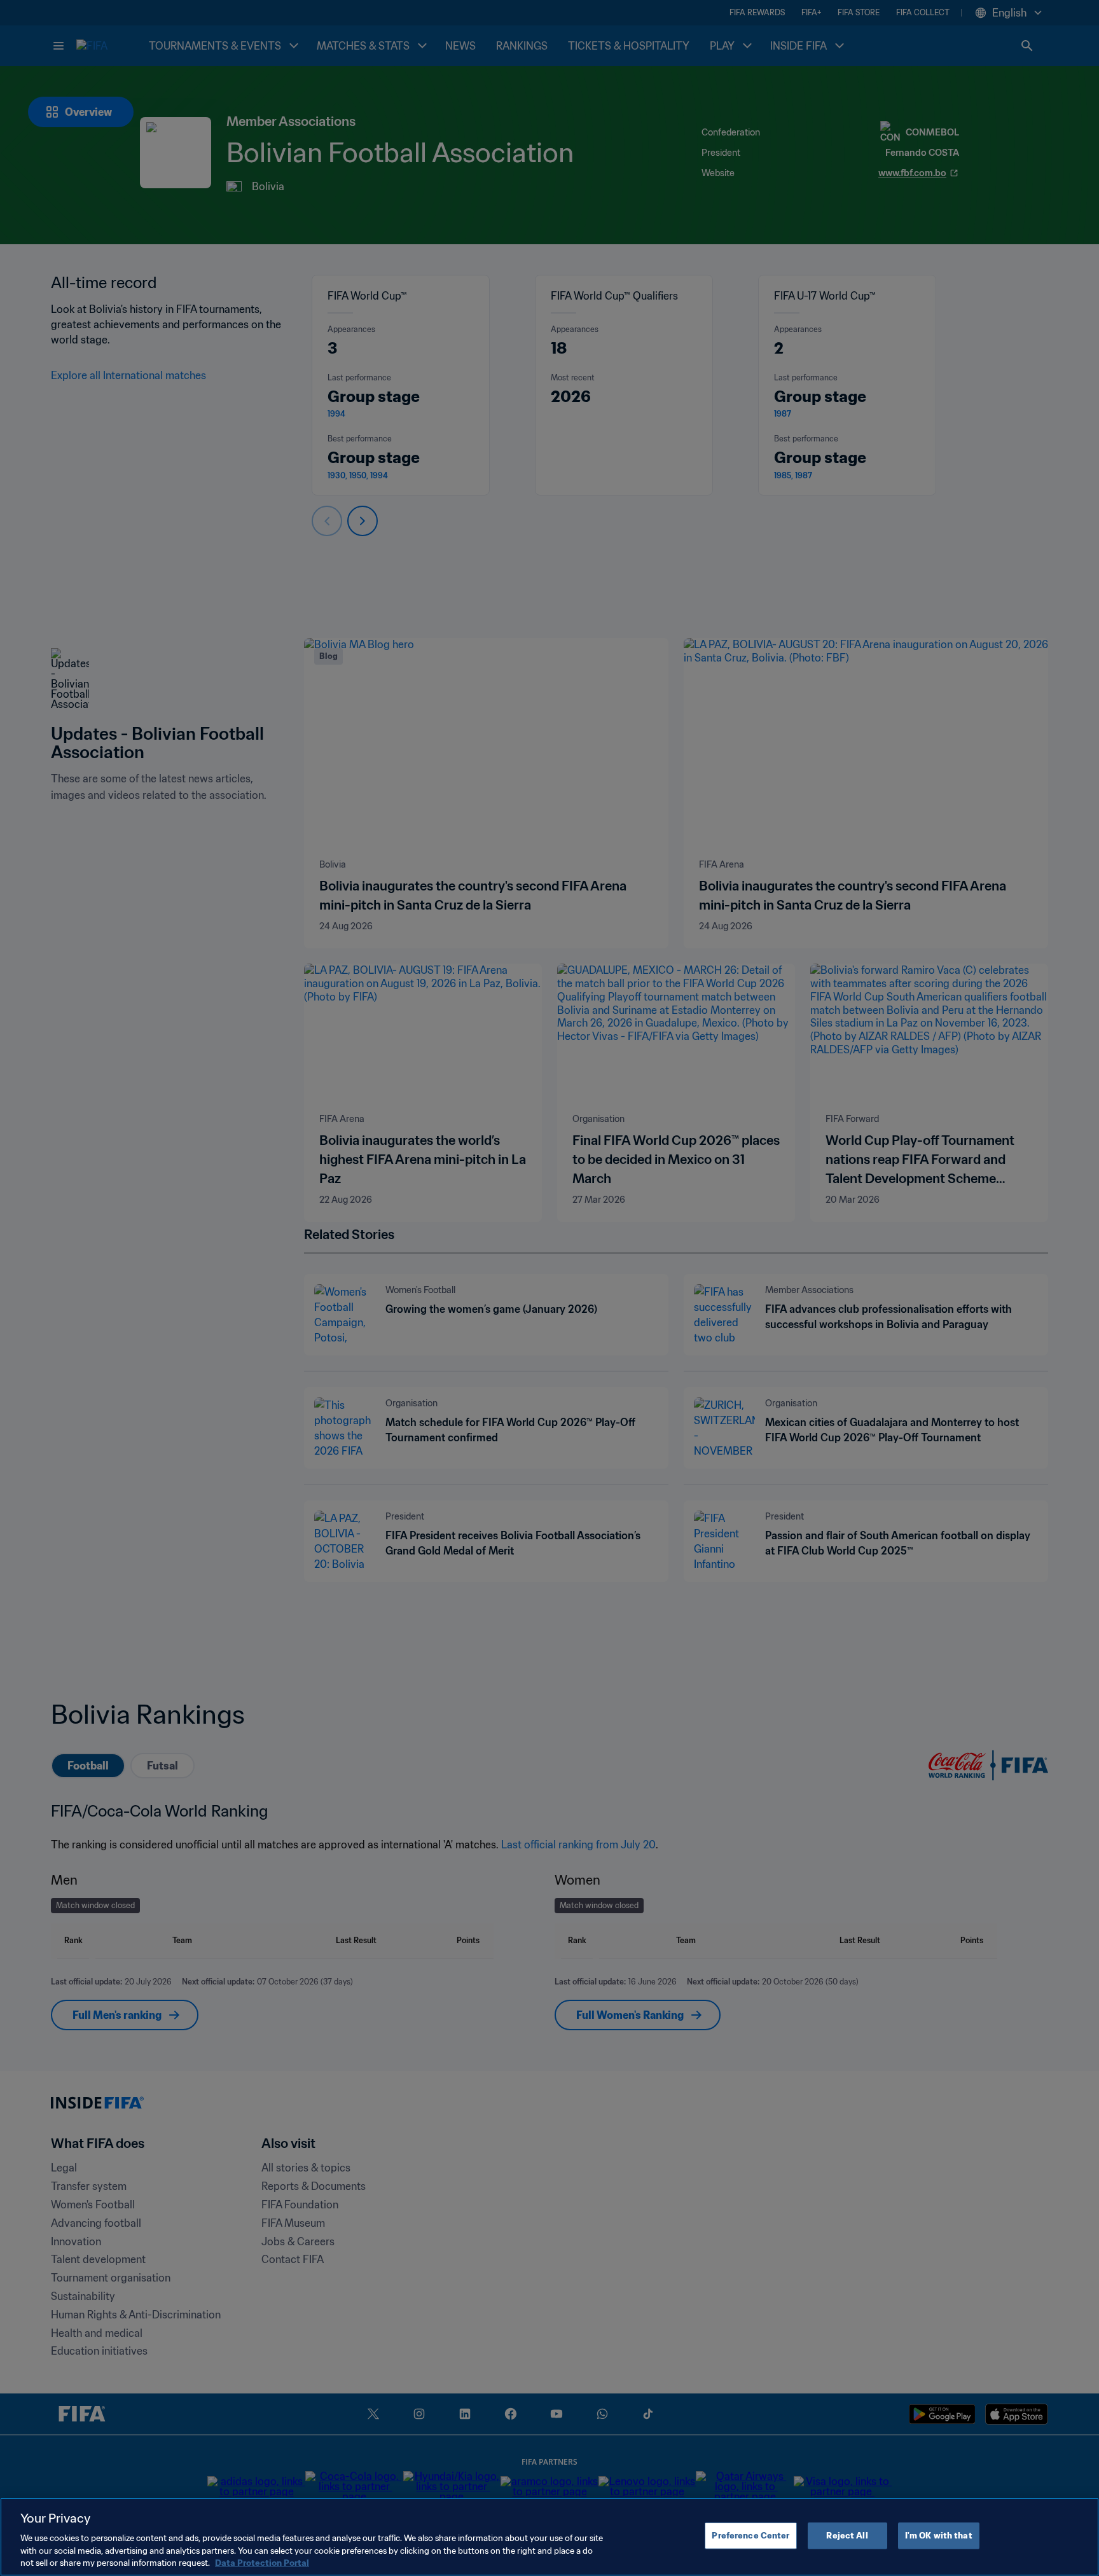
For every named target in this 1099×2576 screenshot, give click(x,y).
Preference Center (750, 2536)
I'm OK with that (939, 2536)
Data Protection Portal (262, 2563)
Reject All (847, 2536)
